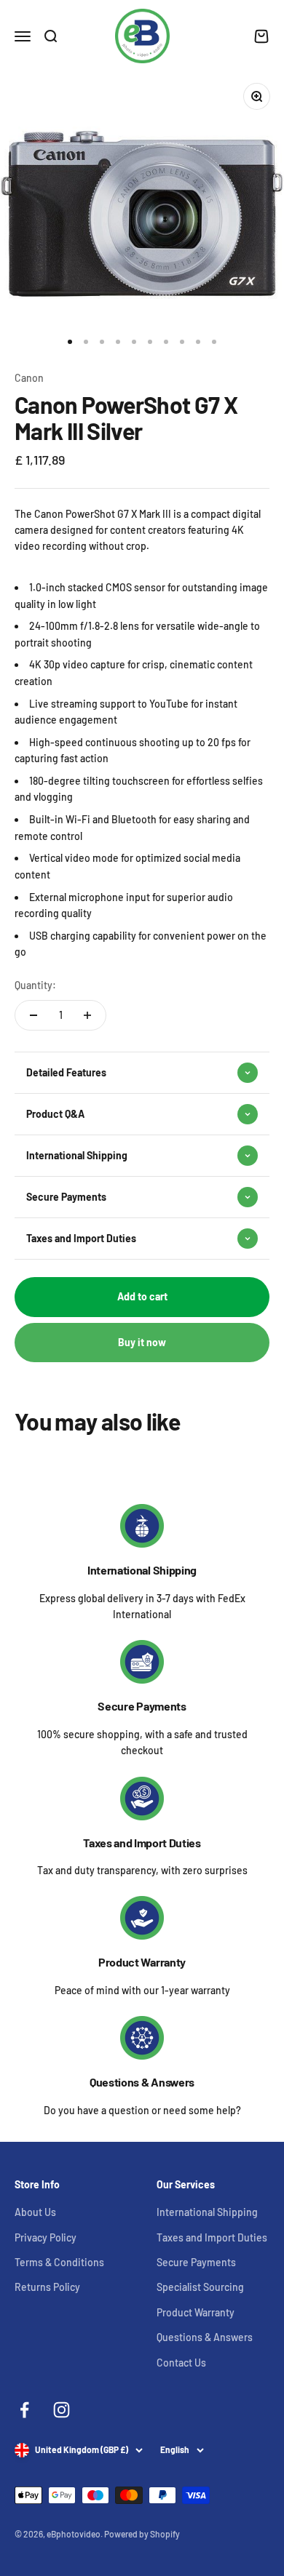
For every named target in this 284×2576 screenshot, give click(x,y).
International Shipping (142, 1570)
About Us (35, 2212)
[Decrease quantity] (33, 1015)
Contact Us (181, 2363)
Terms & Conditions (59, 2262)
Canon (29, 378)
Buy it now (142, 1342)
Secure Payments (142, 1706)
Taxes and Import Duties (142, 1843)
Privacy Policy (46, 2237)
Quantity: (35, 985)
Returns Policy (47, 2287)
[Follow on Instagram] (62, 2410)
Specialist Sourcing (200, 2287)
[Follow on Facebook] (24, 2410)
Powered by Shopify (142, 2534)
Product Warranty (142, 1962)
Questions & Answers (142, 2082)
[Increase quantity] (87, 1015)
